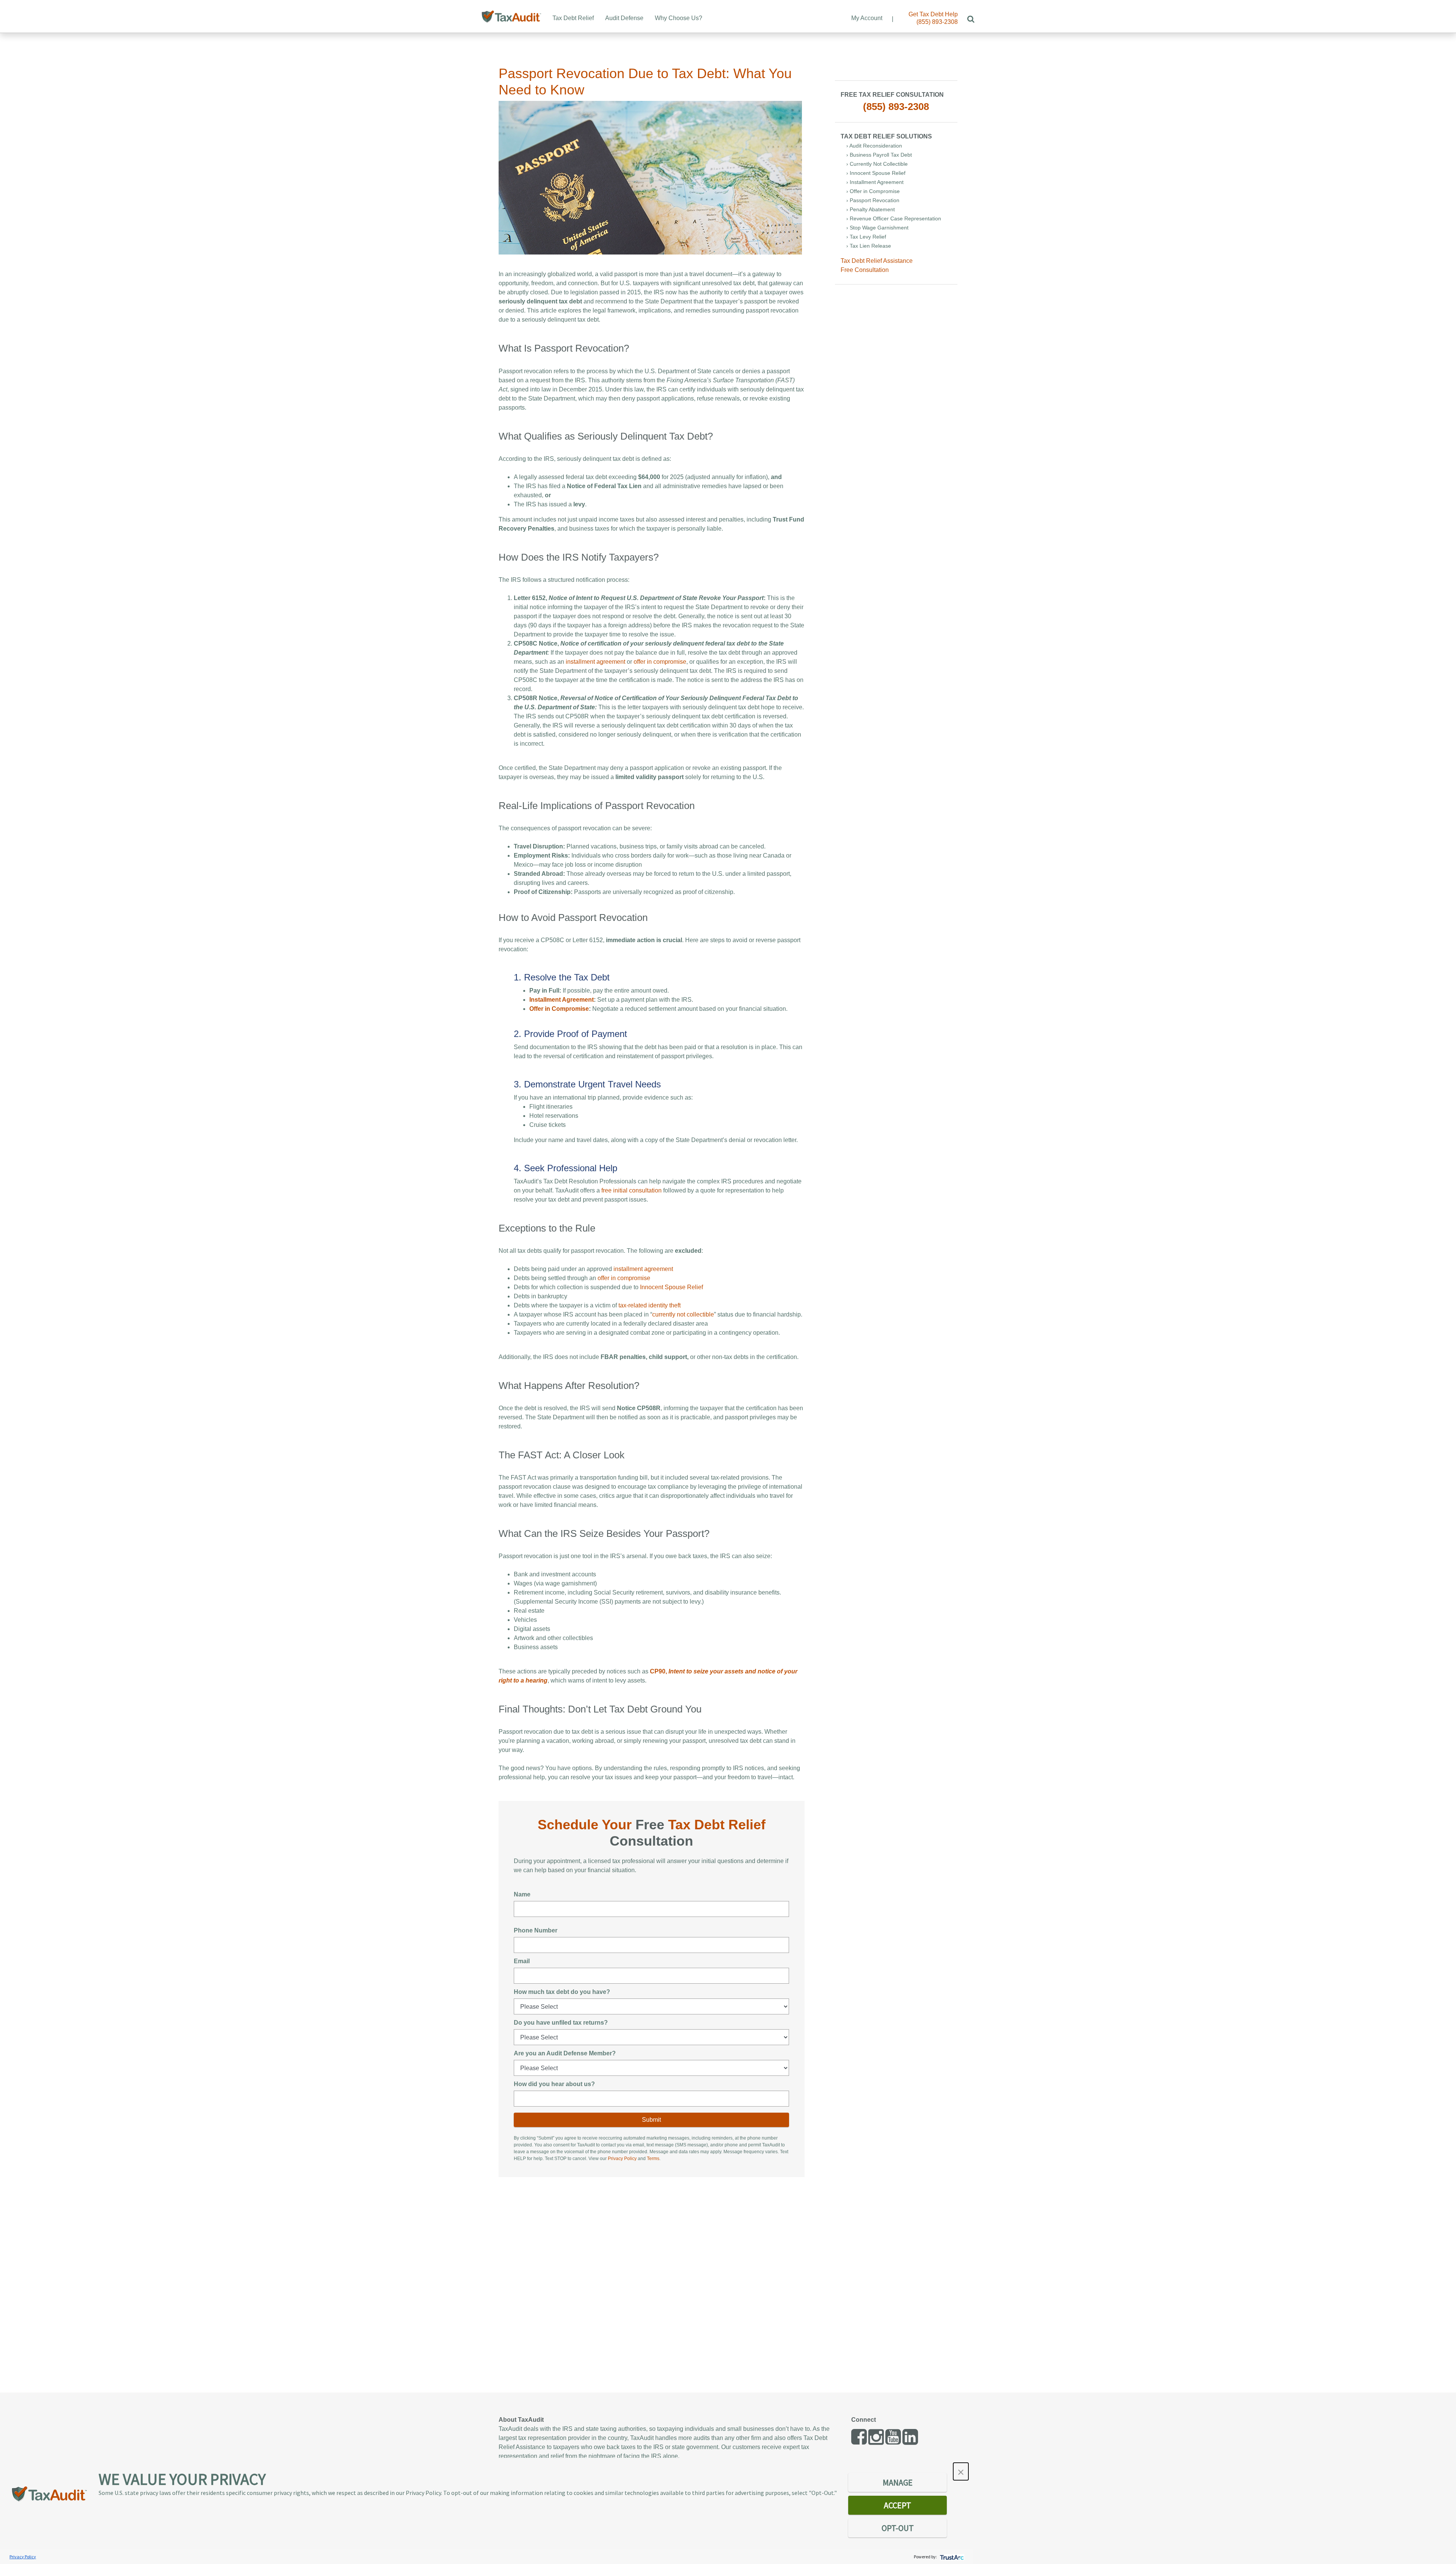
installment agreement (595, 662)
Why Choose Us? (679, 18)
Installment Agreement (562, 1000)
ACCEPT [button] (897, 2505)
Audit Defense (624, 18)
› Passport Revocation (873, 200)
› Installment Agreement (875, 182)
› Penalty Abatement (871, 209)
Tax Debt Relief (573, 18)
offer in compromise (660, 662)
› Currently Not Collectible (877, 164)
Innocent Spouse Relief (672, 1287)
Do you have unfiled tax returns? (561, 2023)
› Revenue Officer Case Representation (894, 218)
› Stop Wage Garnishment (877, 228)
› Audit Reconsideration (874, 146)
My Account (867, 18)
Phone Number (536, 1930)
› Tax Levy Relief (866, 237)
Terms (653, 2159)
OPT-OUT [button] (898, 2528)
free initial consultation (632, 1190)
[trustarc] (951, 2557)
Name (522, 1894)
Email (522, 1961)
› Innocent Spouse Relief (876, 173)
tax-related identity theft (650, 1305)
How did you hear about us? (554, 2084)
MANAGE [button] (898, 2482)
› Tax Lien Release (869, 246)
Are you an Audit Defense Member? (565, 2053)
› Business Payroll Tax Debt (879, 155)
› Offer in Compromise (873, 191)
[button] (961, 2471)
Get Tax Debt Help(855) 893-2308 (933, 18)
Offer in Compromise (559, 1009)
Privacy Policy (622, 2159)
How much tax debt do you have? (562, 1992)
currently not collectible (683, 1314)
